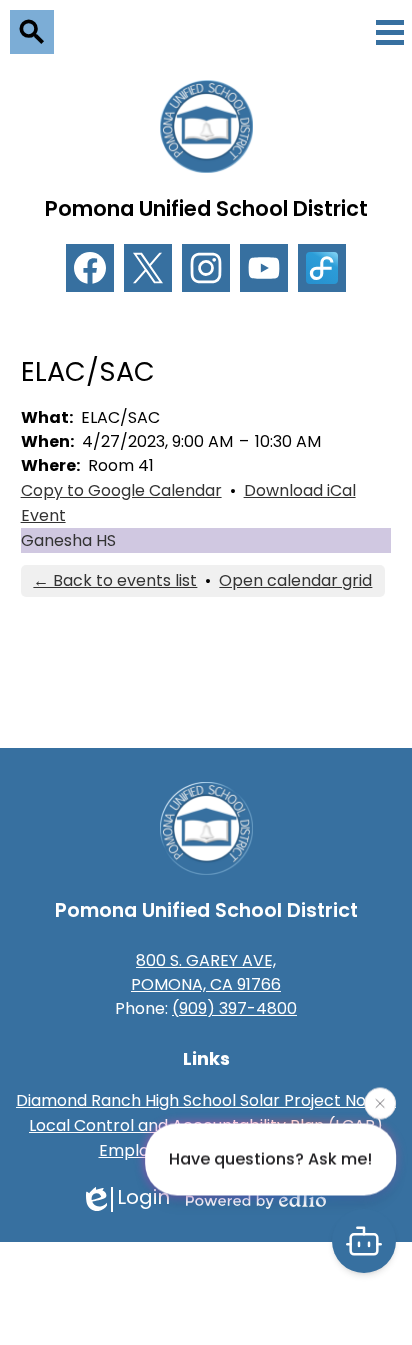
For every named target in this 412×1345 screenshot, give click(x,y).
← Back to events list (115, 580)
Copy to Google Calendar (121, 490)
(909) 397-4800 (234, 1008)
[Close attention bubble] (380, 1102)
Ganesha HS (68, 540)
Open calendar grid (295, 580)
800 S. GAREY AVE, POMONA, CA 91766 (206, 972)
